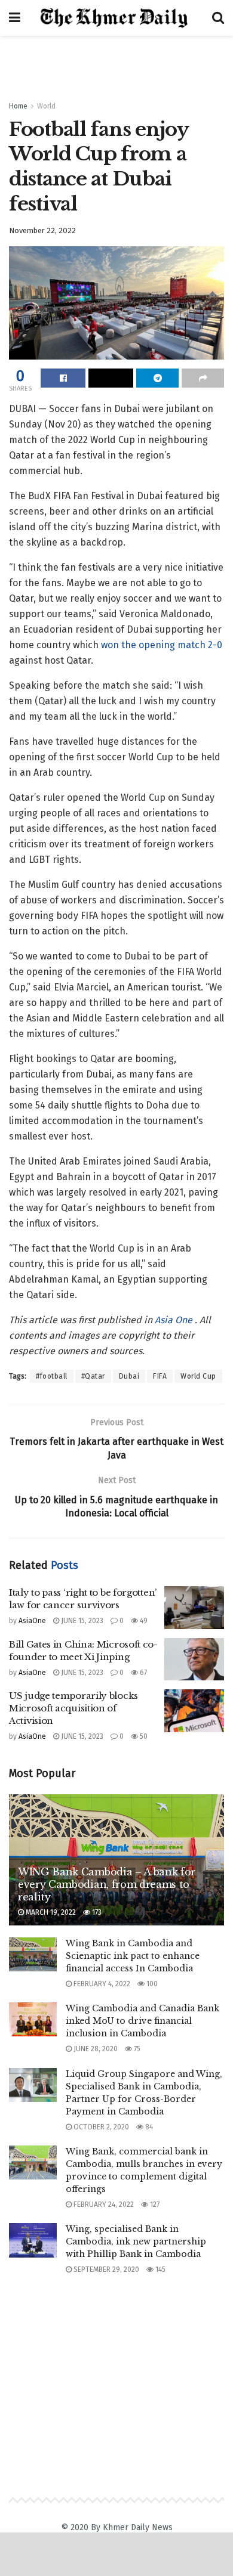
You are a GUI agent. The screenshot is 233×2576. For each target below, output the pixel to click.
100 (151, 1984)
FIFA (160, 1376)
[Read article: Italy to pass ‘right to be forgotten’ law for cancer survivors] (194, 1608)
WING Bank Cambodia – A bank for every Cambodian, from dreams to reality (107, 1884)
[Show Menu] (15, 18)
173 (96, 1912)
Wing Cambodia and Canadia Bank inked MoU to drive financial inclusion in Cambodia (142, 2021)
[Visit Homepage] (116, 18)
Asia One (175, 1320)
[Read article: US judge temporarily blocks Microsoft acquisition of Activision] (194, 1711)
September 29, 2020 (105, 2270)
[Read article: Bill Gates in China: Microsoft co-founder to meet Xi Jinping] (194, 1659)
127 (154, 2205)
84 (148, 2127)
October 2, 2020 (100, 2127)
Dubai (129, 1376)
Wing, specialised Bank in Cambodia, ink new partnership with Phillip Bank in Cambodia (136, 2241)
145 (160, 2270)
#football (52, 1376)
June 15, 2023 (81, 1621)
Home (18, 106)
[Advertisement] (116, 63)
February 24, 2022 (103, 2205)
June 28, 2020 (95, 2049)
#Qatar (93, 1376)
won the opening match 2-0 (162, 645)
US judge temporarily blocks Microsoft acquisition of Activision (73, 1708)
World (46, 106)
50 (143, 1736)
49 (143, 1621)
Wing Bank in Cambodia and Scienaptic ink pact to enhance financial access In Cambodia (133, 1956)
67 (142, 1673)
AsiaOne (32, 1621)
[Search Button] (218, 18)
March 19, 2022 (50, 1912)
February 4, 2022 (101, 1984)
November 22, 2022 (42, 230)
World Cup (198, 1376)
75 (136, 2049)
